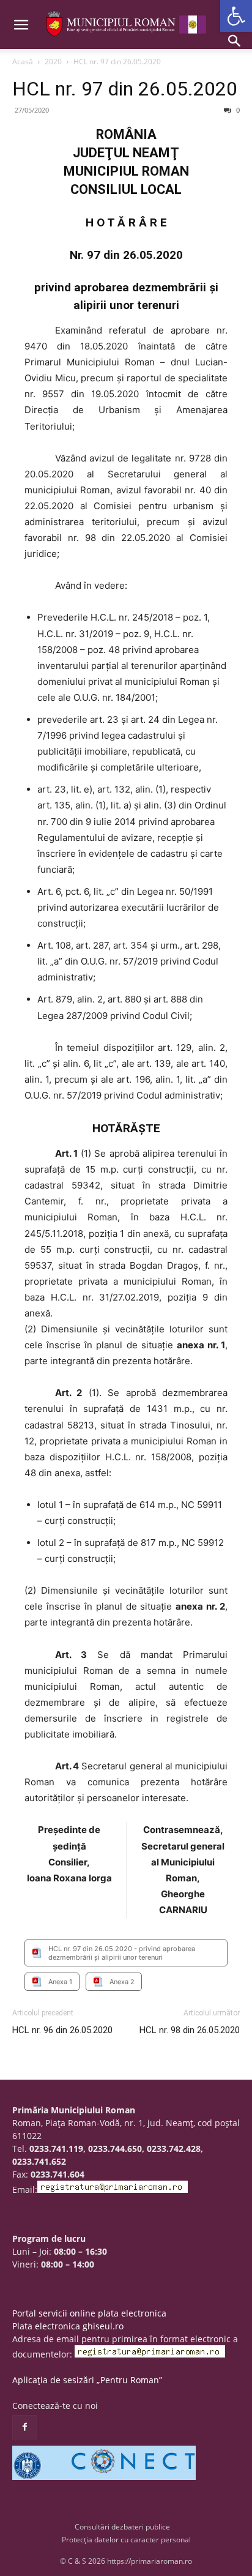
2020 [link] (53, 62)
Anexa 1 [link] (60, 1982)
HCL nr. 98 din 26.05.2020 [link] (190, 2030)
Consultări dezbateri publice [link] (122, 2527)
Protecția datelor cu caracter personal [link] (126, 2540)
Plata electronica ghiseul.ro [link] (68, 2326)
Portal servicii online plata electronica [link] (89, 2313)
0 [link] (237, 110)
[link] (236, 16)
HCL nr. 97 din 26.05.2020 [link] (125, 89)
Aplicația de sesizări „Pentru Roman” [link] (87, 2380)
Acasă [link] (23, 62)
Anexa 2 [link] (122, 1982)
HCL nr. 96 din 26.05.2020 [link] (62, 2030)
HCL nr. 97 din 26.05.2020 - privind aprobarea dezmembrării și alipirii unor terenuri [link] (122, 1953)
